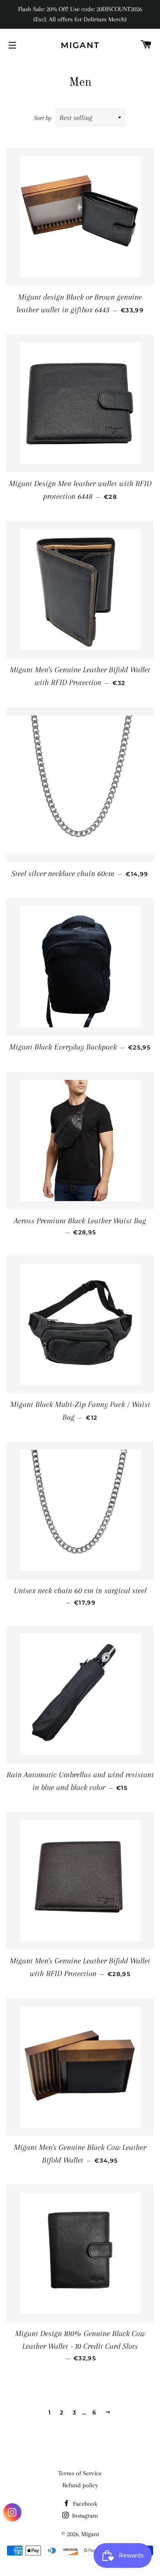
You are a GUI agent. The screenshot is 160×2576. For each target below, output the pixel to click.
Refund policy (80, 2485)
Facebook (84, 2504)
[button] (12, 2514)
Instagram (84, 2516)
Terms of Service (80, 2473)
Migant (80, 45)
